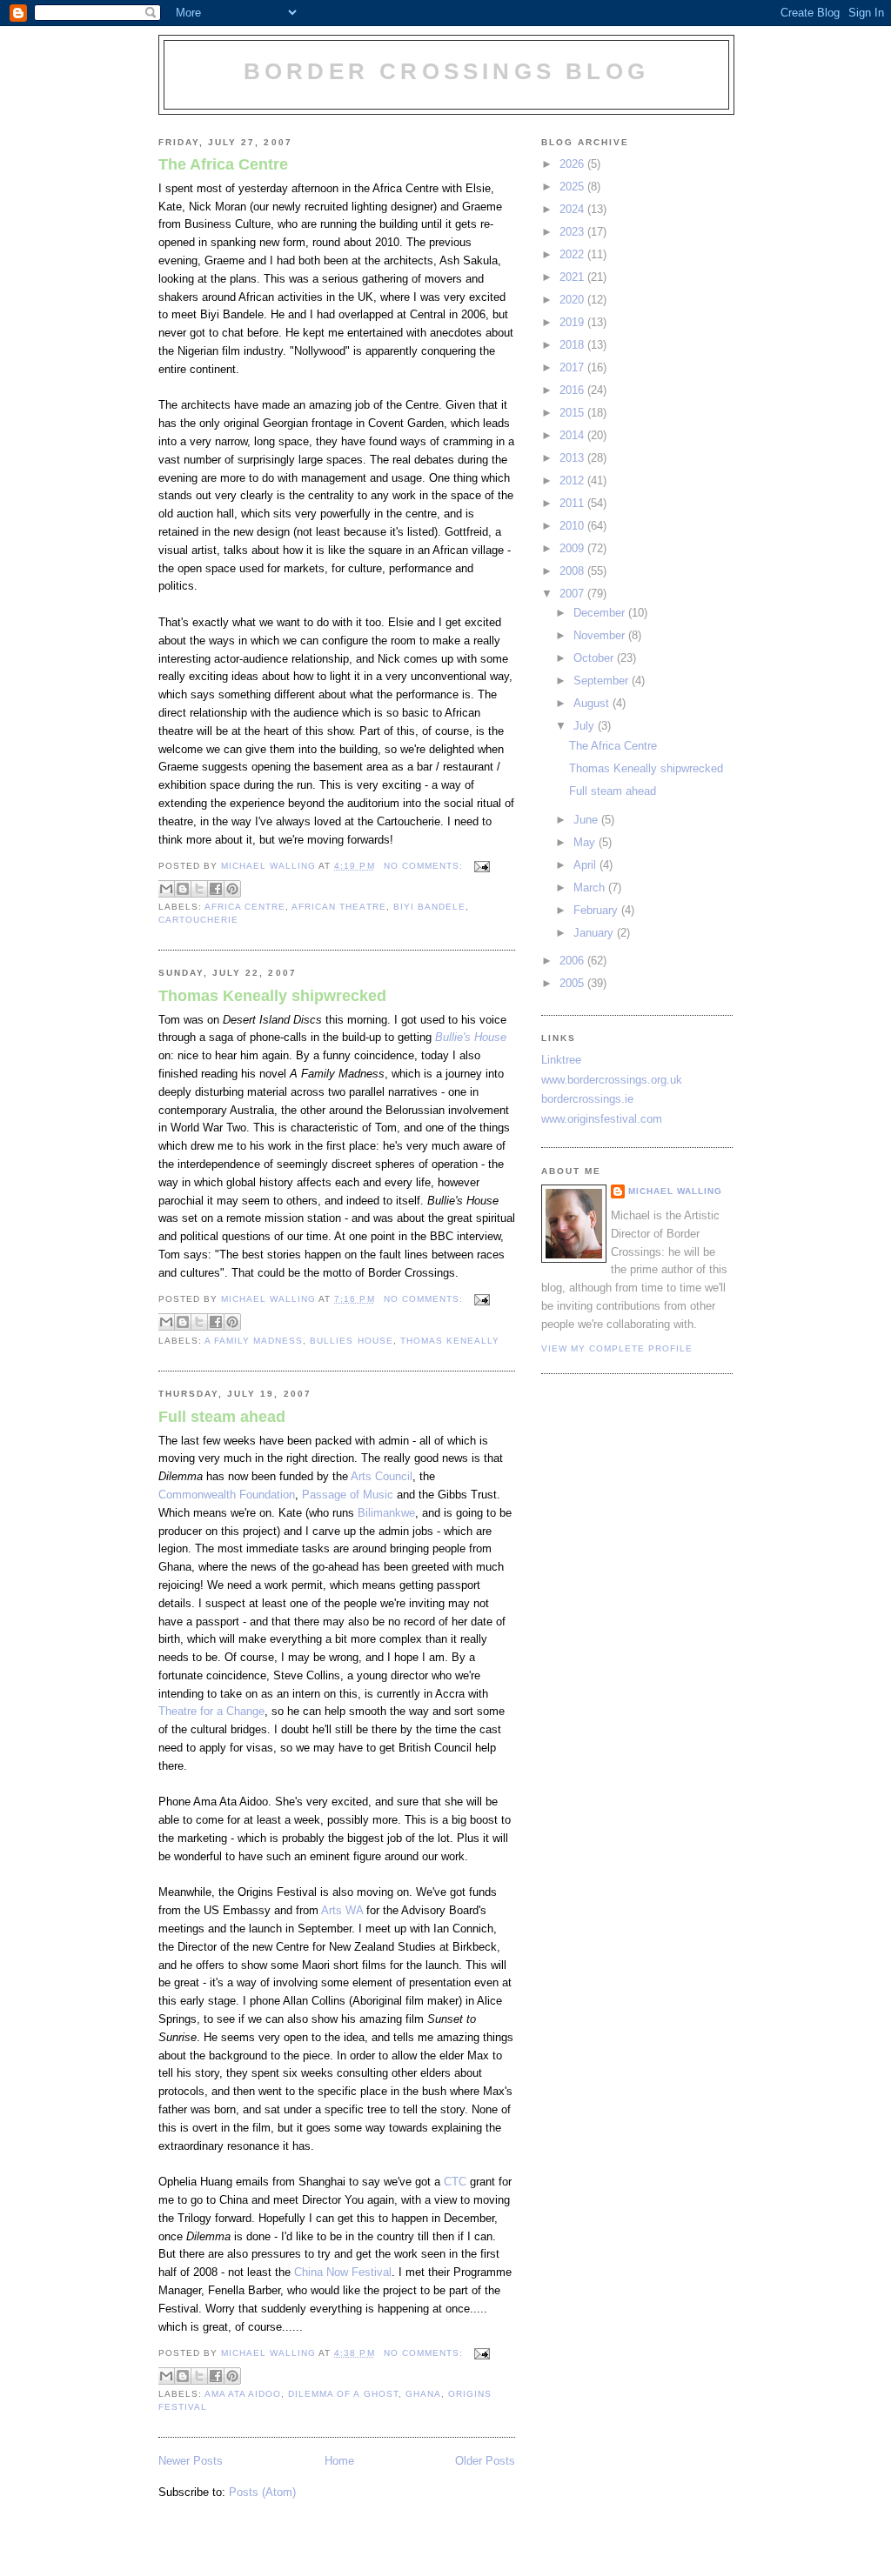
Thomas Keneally (450, 1341)
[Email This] (166, 889)
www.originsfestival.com (602, 1119)
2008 (573, 571)
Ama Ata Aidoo (243, 2394)
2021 (573, 277)
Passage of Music (348, 1495)
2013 (573, 458)
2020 (573, 300)
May (586, 842)
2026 (573, 164)
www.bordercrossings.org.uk (612, 1080)
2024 (573, 209)
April (586, 865)
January (595, 933)
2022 (573, 254)
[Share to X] (199, 889)
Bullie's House (471, 1037)
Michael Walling (675, 1191)
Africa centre (245, 907)
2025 (573, 187)
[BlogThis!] (183, 889)
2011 (573, 503)
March (591, 888)
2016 (573, 390)
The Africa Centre (223, 164)
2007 (573, 594)
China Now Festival (343, 2272)
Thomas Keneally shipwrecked (272, 996)
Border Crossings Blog (446, 71)
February (597, 910)
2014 (573, 435)
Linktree (561, 1060)
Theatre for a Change (211, 1711)
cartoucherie (198, 920)
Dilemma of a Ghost (343, 2394)
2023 (573, 232)
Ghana (423, 2394)
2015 (573, 413)
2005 (573, 983)
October (595, 658)
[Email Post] (480, 866)
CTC (455, 2182)
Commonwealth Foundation (227, 1495)
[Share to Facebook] (216, 889)
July (586, 726)
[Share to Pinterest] (232, 889)
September (603, 681)
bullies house (351, 1341)
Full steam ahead (222, 1417)
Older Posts (485, 2461)
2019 (573, 322)
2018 (573, 345)
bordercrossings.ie (587, 1099)
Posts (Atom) (262, 2492)
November (601, 635)
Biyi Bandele (429, 907)
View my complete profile (617, 1348)
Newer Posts (191, 2461)
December (601, 613)
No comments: (425, 866)
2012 (573, 480)
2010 (573, 526)
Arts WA (342, 1910)
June (587, 820)
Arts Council (382, 1476)
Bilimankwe (386, 1513)
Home (339, 2461)
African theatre (338, 907)
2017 (573, 367)
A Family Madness (254, 1341)
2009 (573, 548)
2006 (573, 961)
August (593, 703)
